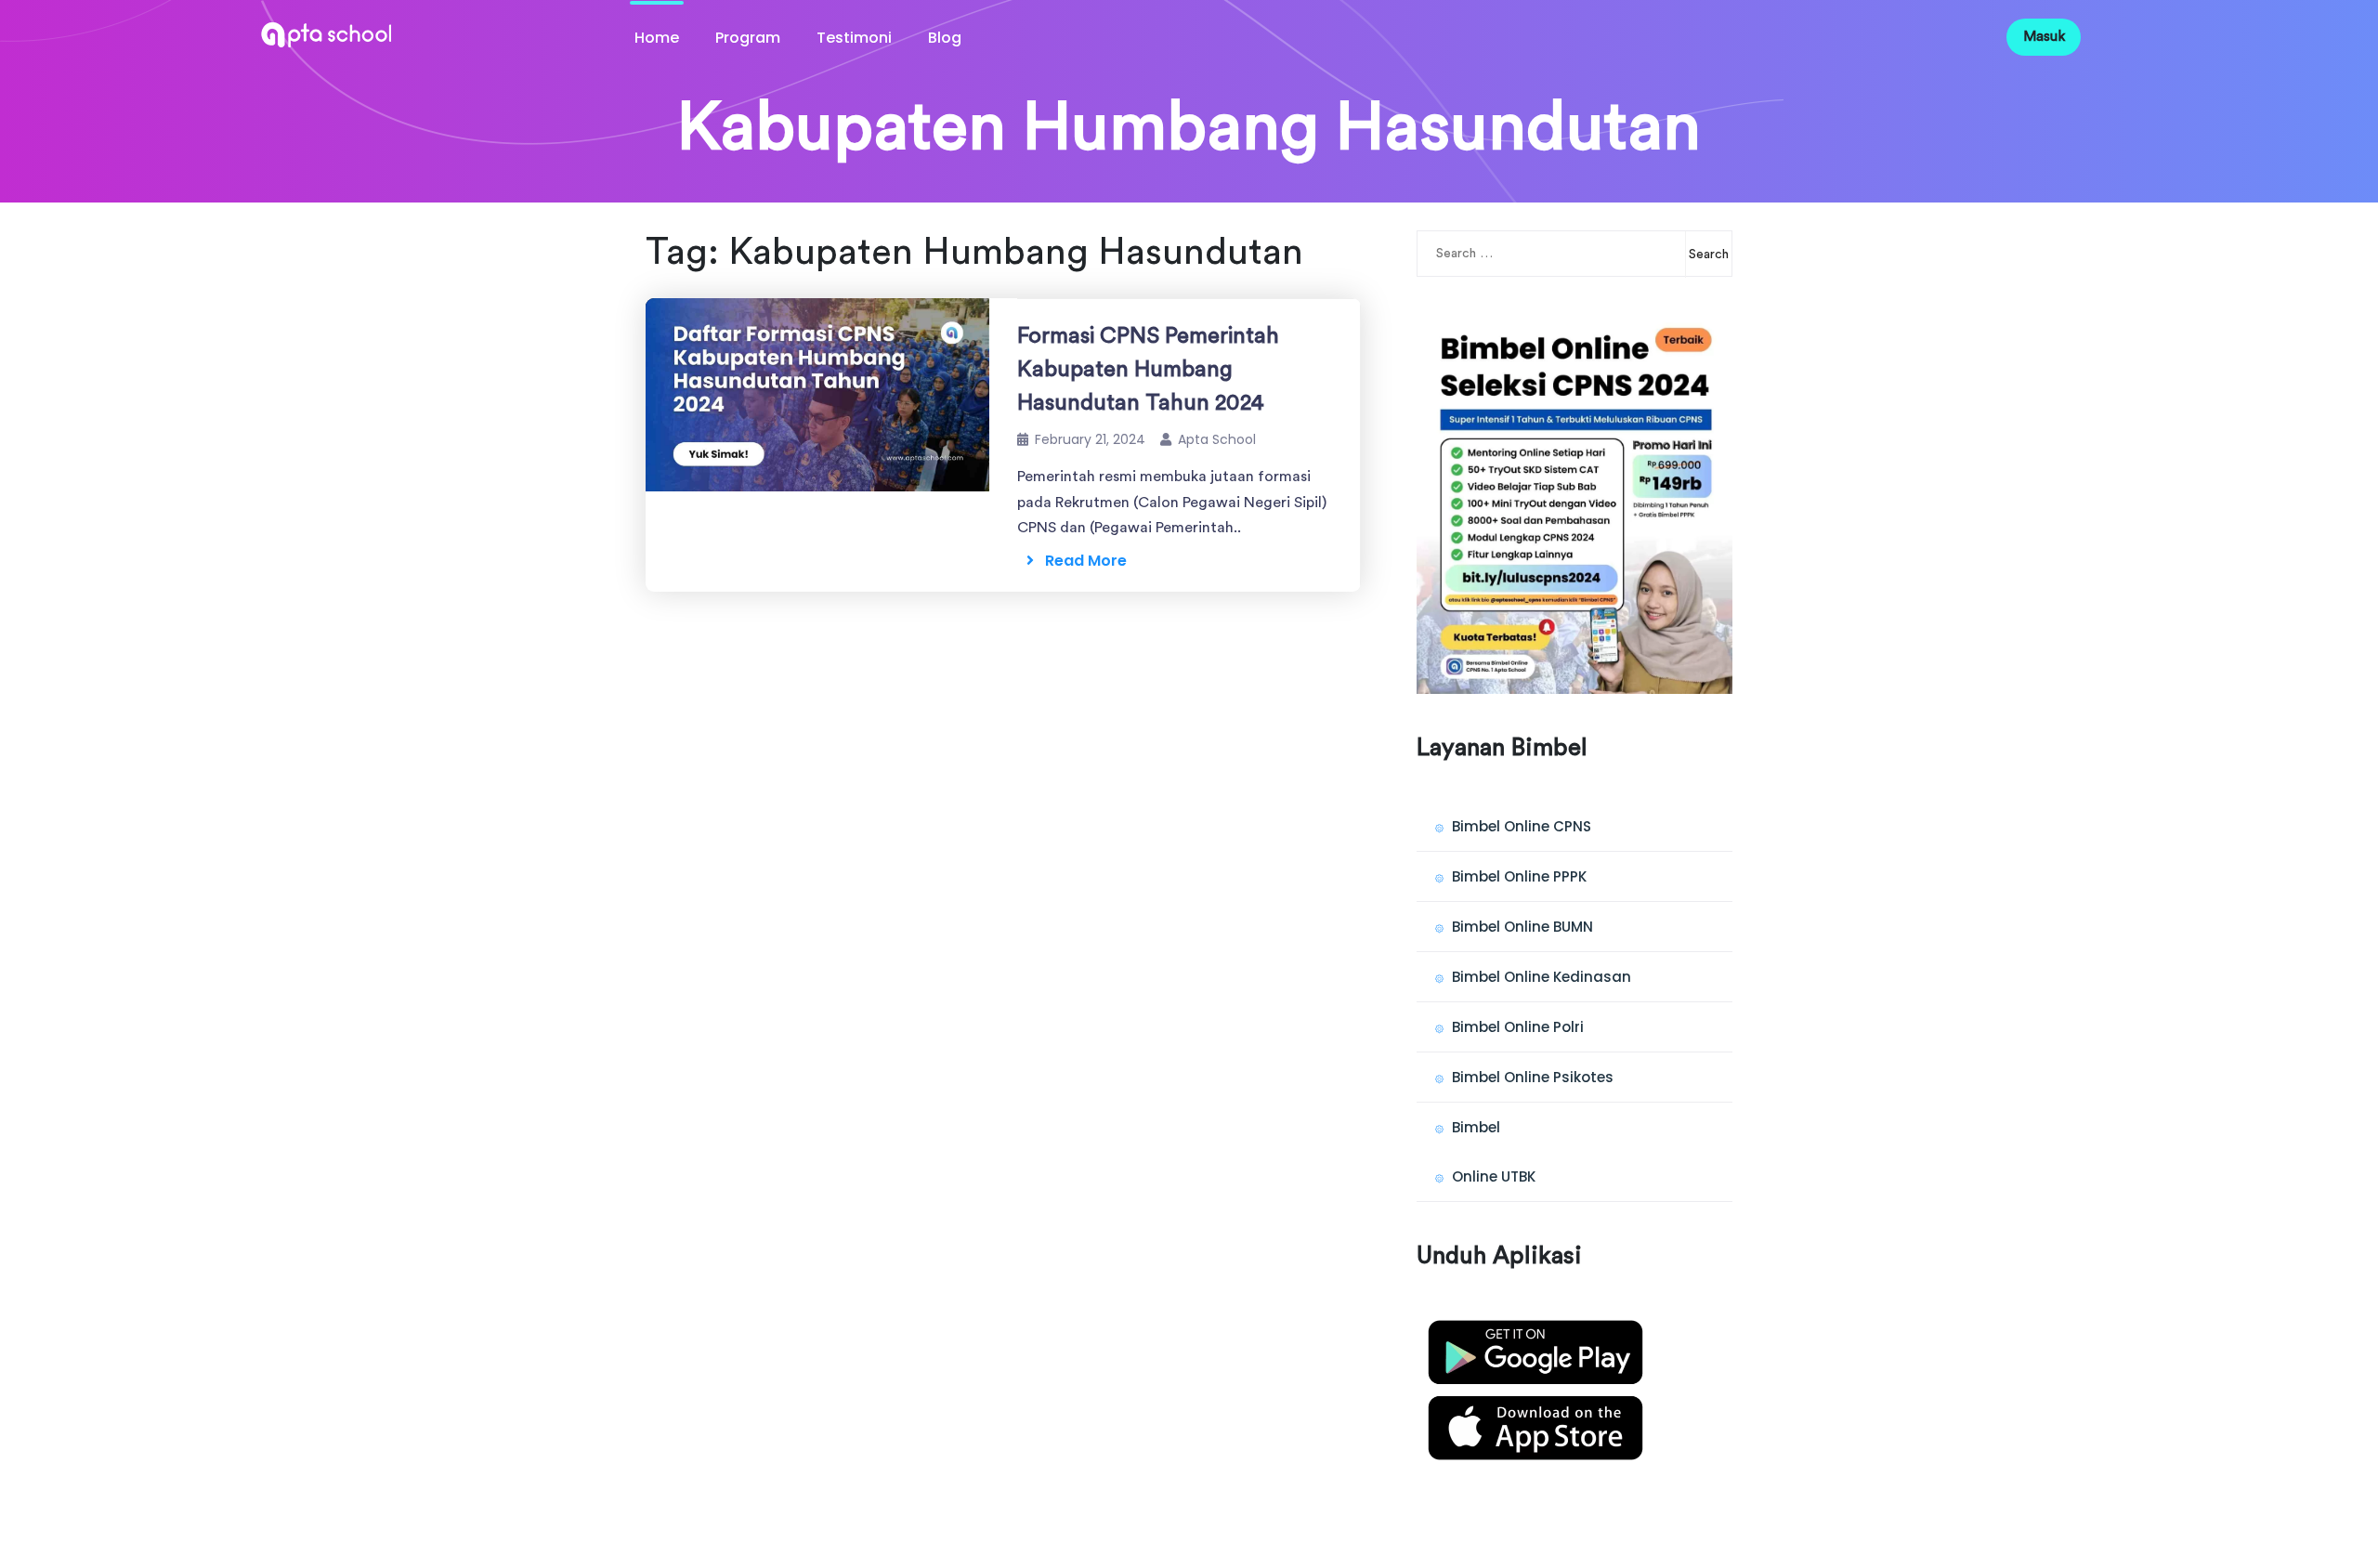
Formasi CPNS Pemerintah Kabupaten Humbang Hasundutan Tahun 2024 (1148, 370)
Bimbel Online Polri (1518, 1027)
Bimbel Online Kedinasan (1542, 977)
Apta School (1217, 439)
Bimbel (1476, 1127)
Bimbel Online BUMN (1522, 927)
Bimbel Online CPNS (1522, 826)
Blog (945, 38)
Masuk (2044, 37)
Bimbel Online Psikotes (1533, 1077)
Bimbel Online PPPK (1519, 876)
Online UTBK (1494, 1176)
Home (657, 38)
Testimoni (854, 38)
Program (748, 38)
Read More (1080, 561)
